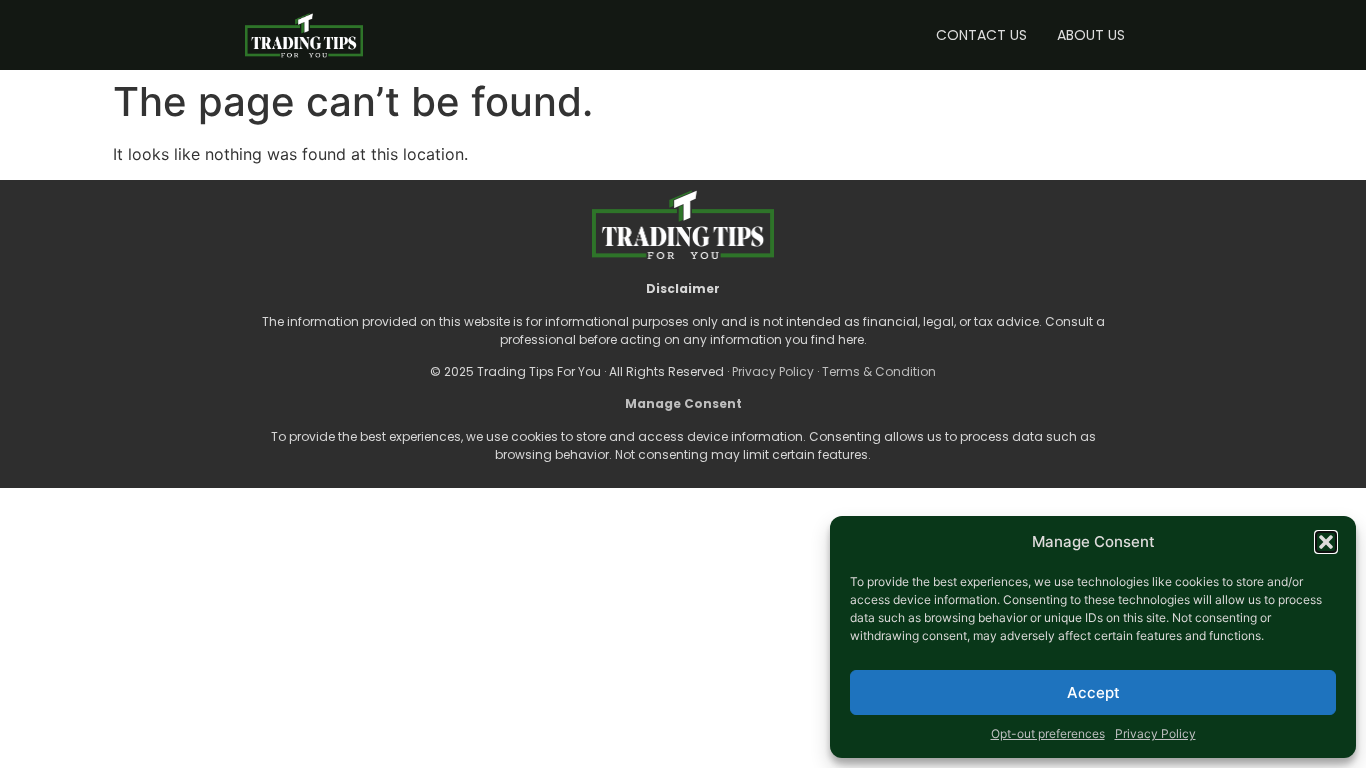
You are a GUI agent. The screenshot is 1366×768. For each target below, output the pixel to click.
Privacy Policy (1155, 733)
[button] (1326, 542)
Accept (1093, 692)
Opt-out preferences (1048, 733)
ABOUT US (1091, 35)
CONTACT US (981, 35)
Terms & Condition (879, 371)
